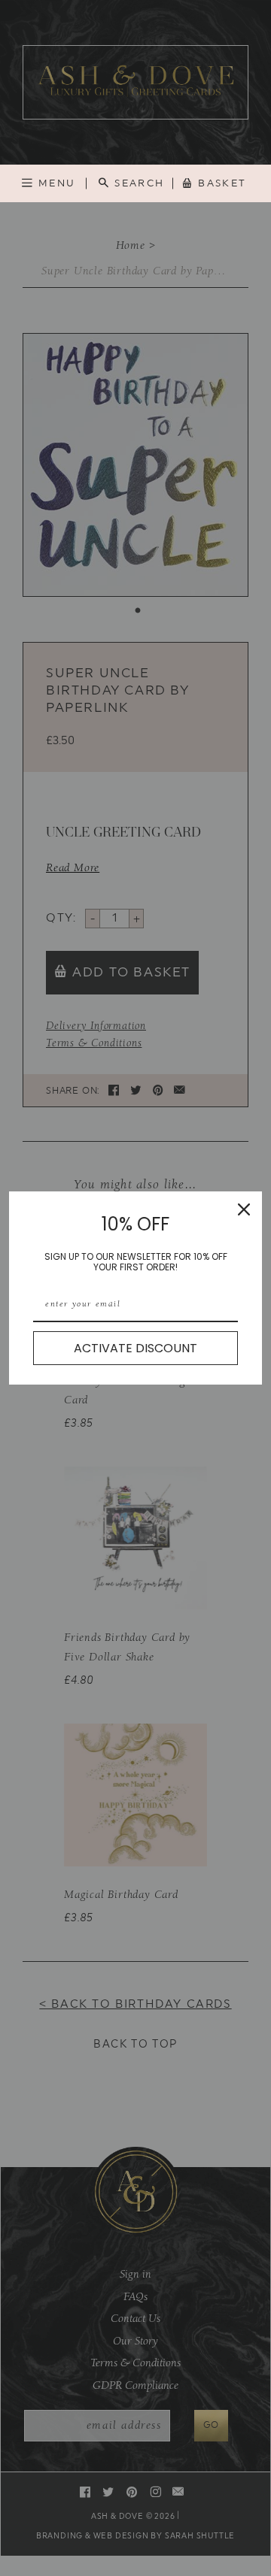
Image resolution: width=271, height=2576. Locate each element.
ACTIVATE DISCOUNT (135, 1348)
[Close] (244, 1209)
